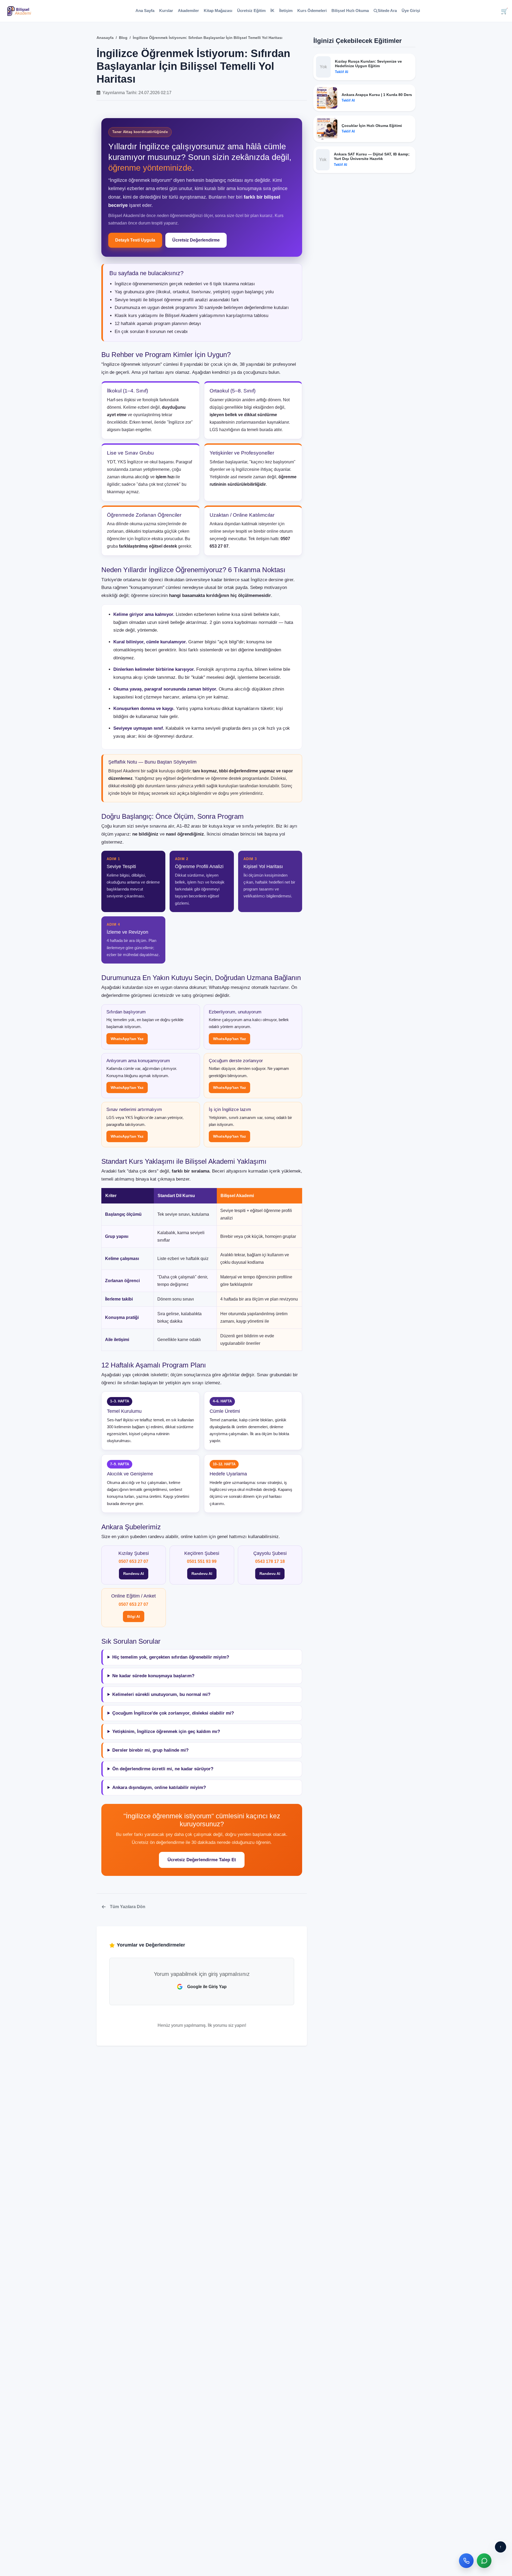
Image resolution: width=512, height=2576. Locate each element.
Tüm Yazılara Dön (128, 1907)
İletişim (286, 11)
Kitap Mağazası (218, 11)
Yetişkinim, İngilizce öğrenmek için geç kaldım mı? (166, 1732)
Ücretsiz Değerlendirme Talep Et (202, 1860)
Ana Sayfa (145, 11)
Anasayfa (105, 38)
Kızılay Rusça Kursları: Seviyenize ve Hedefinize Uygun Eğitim (368, 64)
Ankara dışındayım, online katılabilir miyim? (159, 1787)
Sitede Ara (387, 11)
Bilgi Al (134, 1616)
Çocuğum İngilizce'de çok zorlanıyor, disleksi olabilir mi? (173, 1713)
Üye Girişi (411, 11)
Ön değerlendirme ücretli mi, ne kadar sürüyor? (163, 1769)
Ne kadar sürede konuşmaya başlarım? (153, 1676)
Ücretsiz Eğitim (251, 11)
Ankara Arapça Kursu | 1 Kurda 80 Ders (377, 95)
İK (272, 11)
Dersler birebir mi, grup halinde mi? (150, 1750)
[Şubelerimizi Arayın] (466, 2561)
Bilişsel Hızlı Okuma (350, 11)
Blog (123, 38)
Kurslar (166, 11)
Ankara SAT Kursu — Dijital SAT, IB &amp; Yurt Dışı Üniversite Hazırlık (372, 156)
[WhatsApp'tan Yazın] (484, 2561)
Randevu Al (134, 1574)
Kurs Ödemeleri (312, 11)
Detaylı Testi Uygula (135, 240)
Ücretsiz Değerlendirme (196, 240)
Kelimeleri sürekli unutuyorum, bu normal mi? (161, 1694)
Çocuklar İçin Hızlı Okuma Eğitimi (372, 126)
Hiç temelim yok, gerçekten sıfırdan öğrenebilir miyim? (171, 1657)
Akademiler (188, 11)
